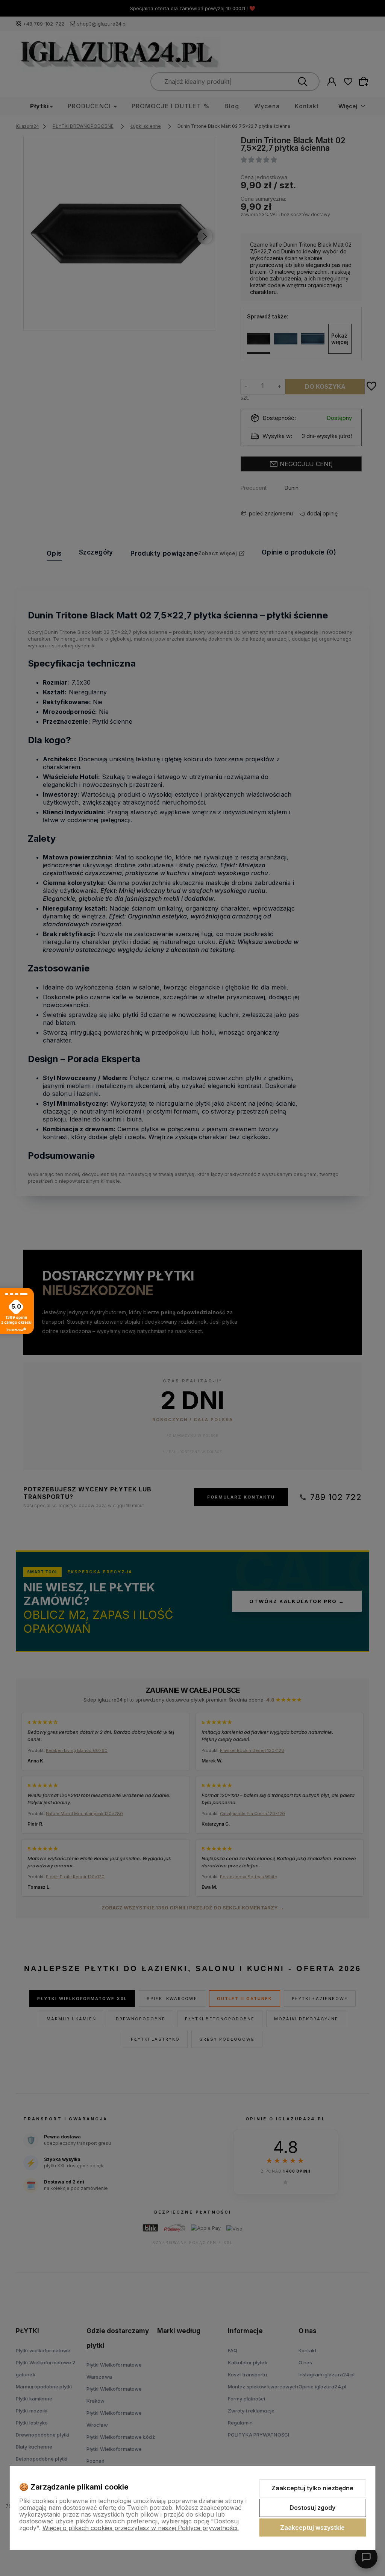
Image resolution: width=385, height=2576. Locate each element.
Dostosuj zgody (312, 2508)
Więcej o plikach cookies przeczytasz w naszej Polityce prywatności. (141, 2528)
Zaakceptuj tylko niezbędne (312, 2488)
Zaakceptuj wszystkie (312, 2528)
